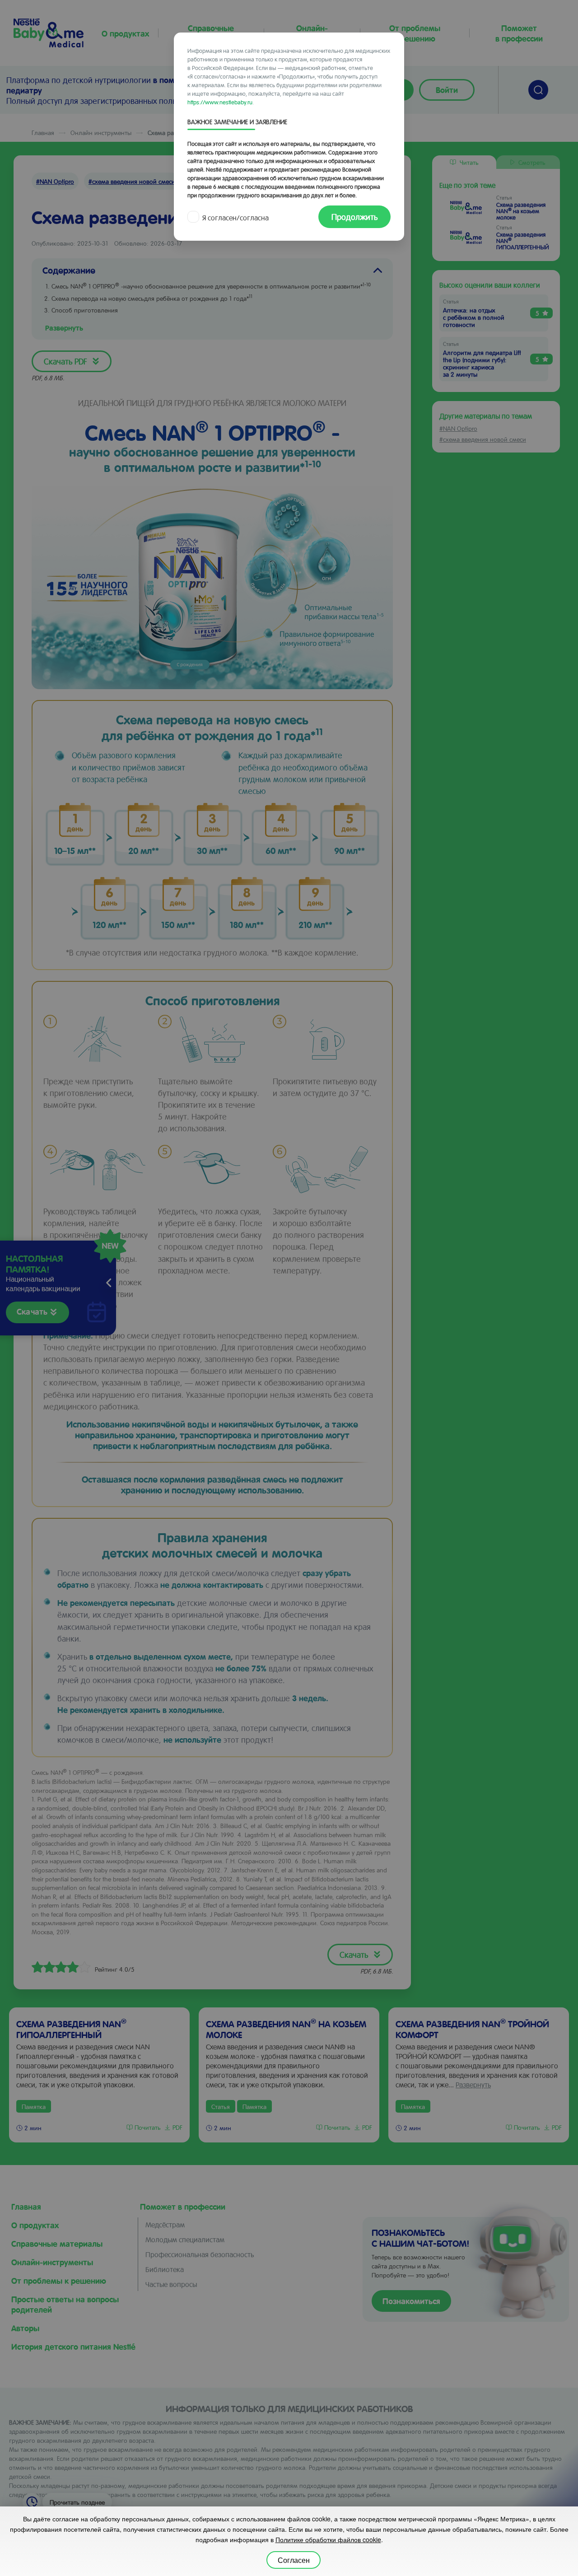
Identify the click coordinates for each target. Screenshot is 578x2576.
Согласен (294, 2560)
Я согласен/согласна (235, 217)
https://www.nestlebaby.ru (220, 102)
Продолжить (354, 217)
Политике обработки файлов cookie (328, 2539)
